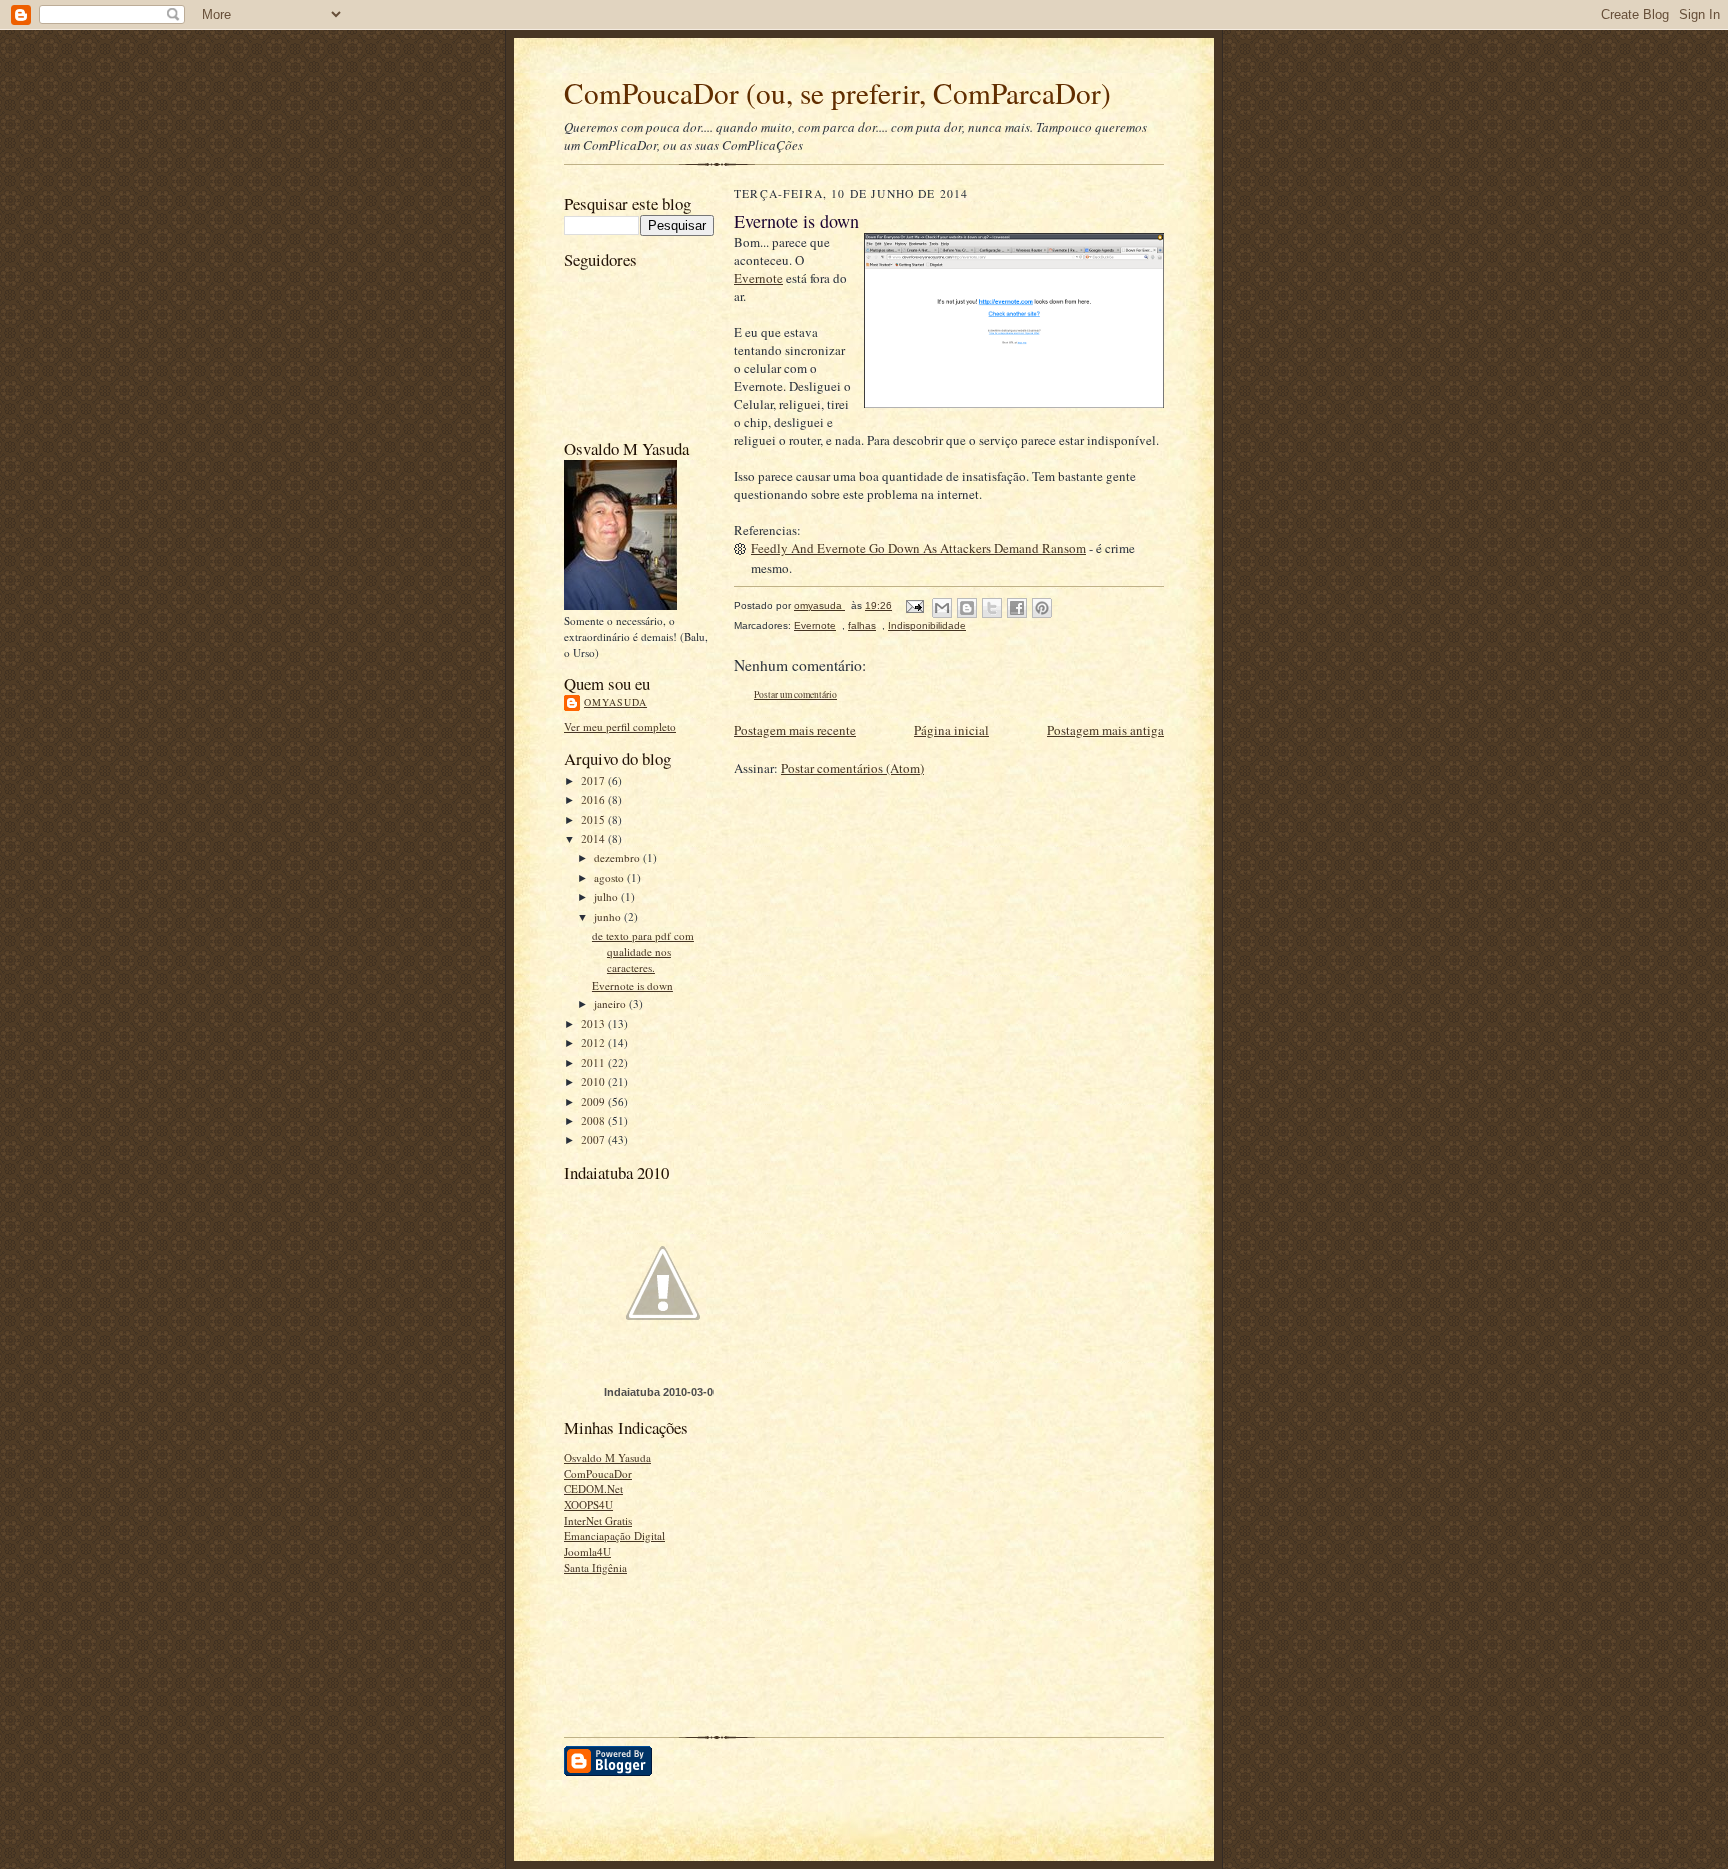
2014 (594, 838)
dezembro (618, 857)
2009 (594, 1101)
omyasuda (615, 702)
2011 (594, 1062)
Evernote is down (632, 985)
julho (607, 896)
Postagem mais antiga (1105, 730)
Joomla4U (587, 1551)
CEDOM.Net (593, 1488)
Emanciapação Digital (614, 1535)
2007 (594, 1139)
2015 (594, 819)
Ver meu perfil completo (620, 726)
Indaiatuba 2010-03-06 (661, 1392)
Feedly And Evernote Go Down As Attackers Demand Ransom (918, 548)
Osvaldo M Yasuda (607, 1457)
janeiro (611, 1003)
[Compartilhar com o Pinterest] (1042, 608)
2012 (594, 1042)
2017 (594, 780)
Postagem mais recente (795, 730)
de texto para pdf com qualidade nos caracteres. (643, 951)
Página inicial (951, 730)
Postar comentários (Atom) (852, 768)
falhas (862, 625)
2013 (594, 1023)
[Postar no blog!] (967, 608)
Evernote (758, 278)
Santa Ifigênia (595, 1567)
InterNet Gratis (598, 1520)
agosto (610, 877)
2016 (594, 799)
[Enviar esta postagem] (914, 605)
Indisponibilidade (927, 625)
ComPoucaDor (598, 1473)
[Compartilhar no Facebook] (1017, 608)
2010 (594, 1081)
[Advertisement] (626, 1649)
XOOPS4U (588, 1504)
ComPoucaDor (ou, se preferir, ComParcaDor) (837, 92)
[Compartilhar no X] (992, 608)
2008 (594, 1120)
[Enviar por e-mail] (942, 608)
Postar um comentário (795, 694)
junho (609, 916)
